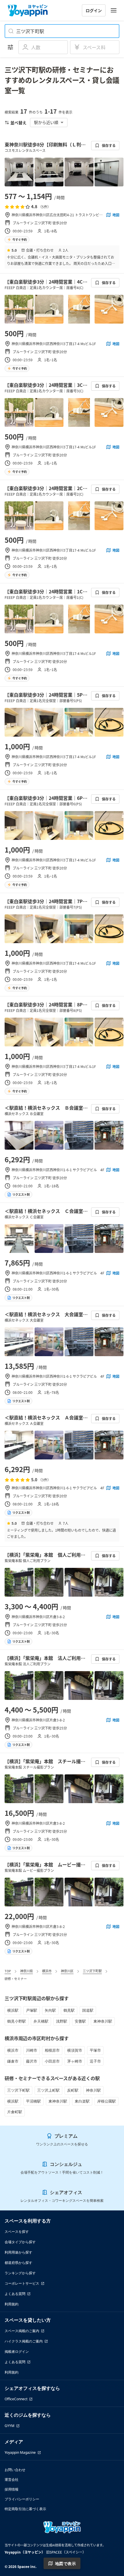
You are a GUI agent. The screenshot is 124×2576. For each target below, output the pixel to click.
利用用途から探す (18, 2252)
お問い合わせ (15, 2470)
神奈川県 (27, 1971)
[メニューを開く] (114, 10)
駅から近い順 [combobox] (46, 122)
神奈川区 (67, 1971)
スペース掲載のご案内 (22, 2331)
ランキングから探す (20, 2273)
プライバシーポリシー (22, 2499)
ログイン (94, 10)
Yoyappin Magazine (20, 2452)
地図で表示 (65, 2563)
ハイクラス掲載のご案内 (24, 2341)
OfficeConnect (16, 2399)
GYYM (10, 2426)
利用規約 (12, 2304)
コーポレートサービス (22, 2283)
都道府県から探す (18, 2263)
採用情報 (12, 2489)
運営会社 (12, 2480)
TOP (8, 1971)
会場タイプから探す (20, 2242)
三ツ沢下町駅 (92, 1971)
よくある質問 (15, 2294)
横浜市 (47, 1971)
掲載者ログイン (17, 2352)
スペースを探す (17, 2232)
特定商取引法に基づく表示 (25, 2509)
